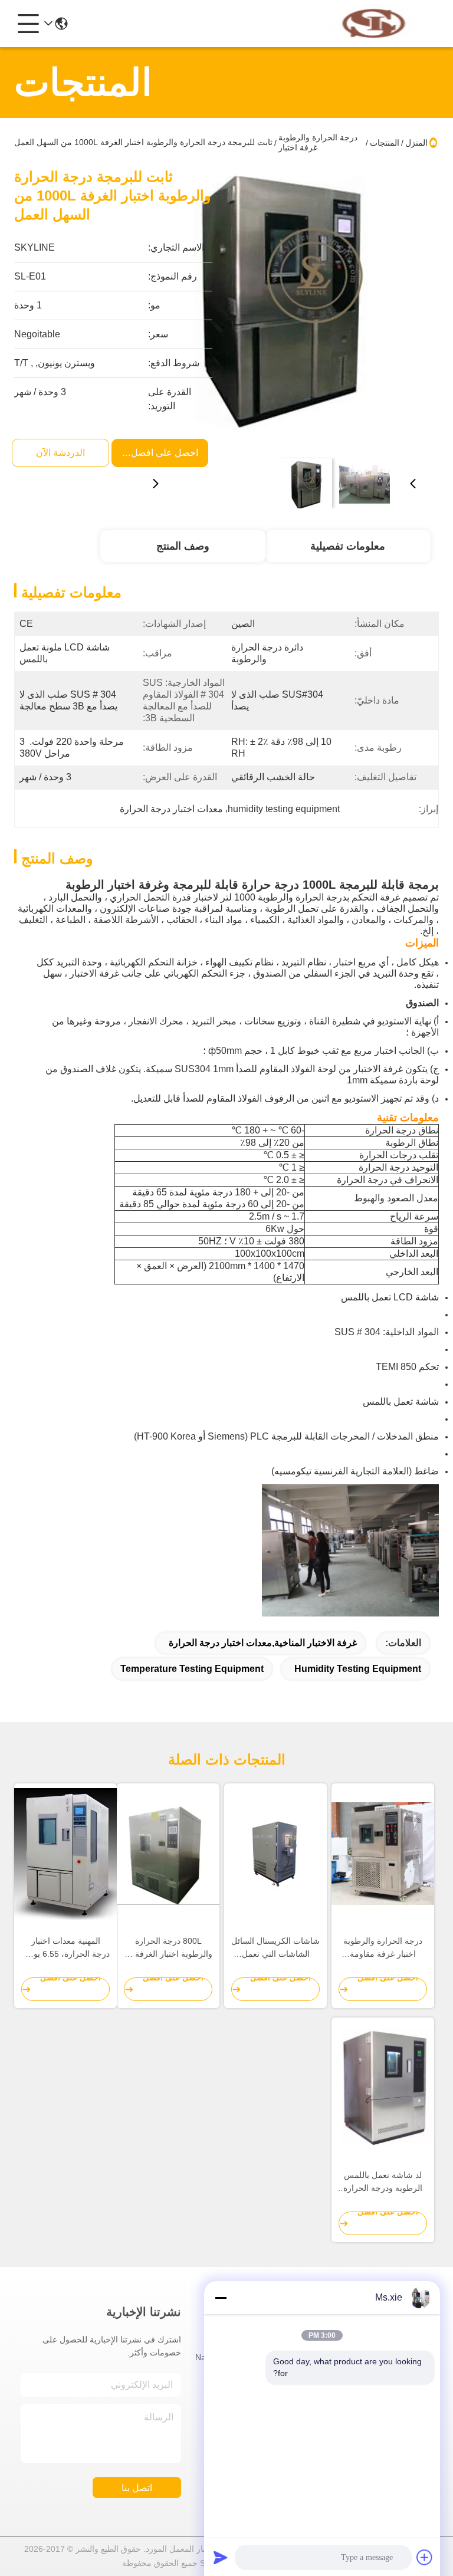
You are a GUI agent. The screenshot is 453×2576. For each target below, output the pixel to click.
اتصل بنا (137, 2488)
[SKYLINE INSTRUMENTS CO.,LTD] (374, 24)
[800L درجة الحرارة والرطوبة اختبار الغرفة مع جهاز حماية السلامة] (168, 1854)
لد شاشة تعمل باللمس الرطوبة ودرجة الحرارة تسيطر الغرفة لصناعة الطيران (383, 2182)
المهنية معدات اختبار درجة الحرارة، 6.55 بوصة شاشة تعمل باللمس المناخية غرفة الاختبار (66, 1948)
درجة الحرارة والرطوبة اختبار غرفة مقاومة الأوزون (383, 1948)
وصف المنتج (183, 546)
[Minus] (221, 2298)
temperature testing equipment (192, 1669)
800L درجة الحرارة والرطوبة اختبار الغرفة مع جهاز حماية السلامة (168, 1948)
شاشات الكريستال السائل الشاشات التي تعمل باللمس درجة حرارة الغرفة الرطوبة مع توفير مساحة (275, 1948)
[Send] (221, 2557)
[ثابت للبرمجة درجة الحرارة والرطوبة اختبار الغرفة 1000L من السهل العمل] (284, 308)
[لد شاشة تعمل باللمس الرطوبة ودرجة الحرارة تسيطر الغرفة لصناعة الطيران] (383, 2088)
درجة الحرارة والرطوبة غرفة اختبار (318, 142)
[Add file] (425, 2557)
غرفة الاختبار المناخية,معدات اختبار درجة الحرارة (263, 1643)
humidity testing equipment (358, 1669)
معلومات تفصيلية (348, 546)
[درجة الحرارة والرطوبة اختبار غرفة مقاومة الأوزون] (383, 1854)
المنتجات (385, 143)
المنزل (416, 143)
